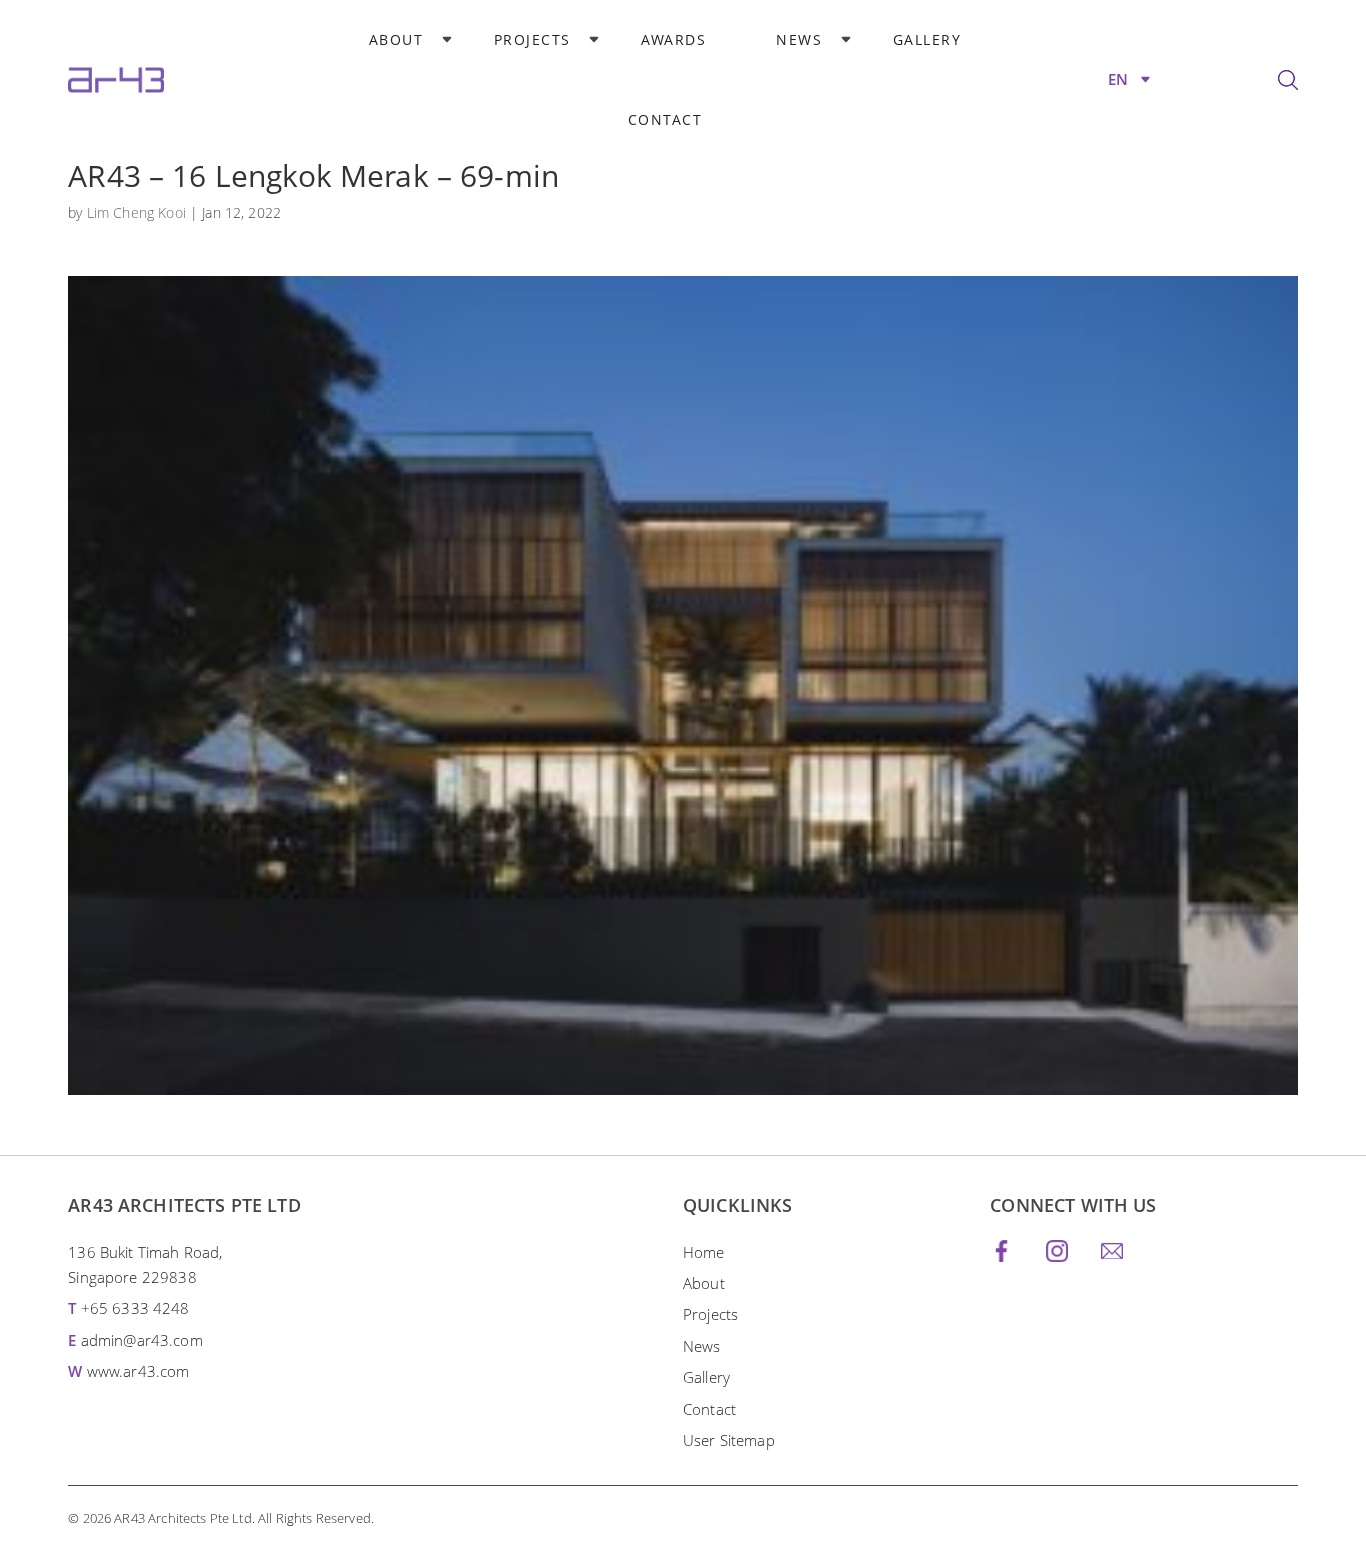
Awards (673, 39)
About (396, 39)
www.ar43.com (138, 1371)
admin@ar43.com (142, 1340)
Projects (532, 39)
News (799, 39)
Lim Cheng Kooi (136, 212)
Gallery (927, 39)
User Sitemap (729, 1440)
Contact (665, 119)
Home (704, 1252)
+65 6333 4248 (135, 1308)
